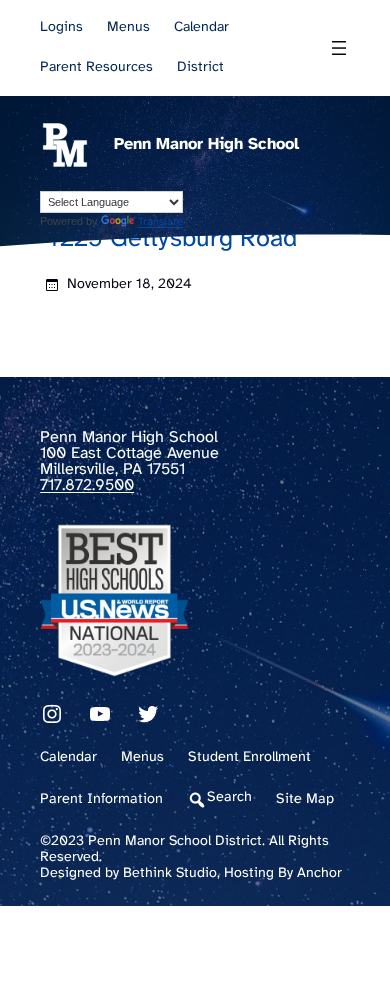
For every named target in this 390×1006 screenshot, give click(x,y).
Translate (160, 222)
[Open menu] (339, 48)
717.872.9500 (87, 485)
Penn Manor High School (206, 144)
